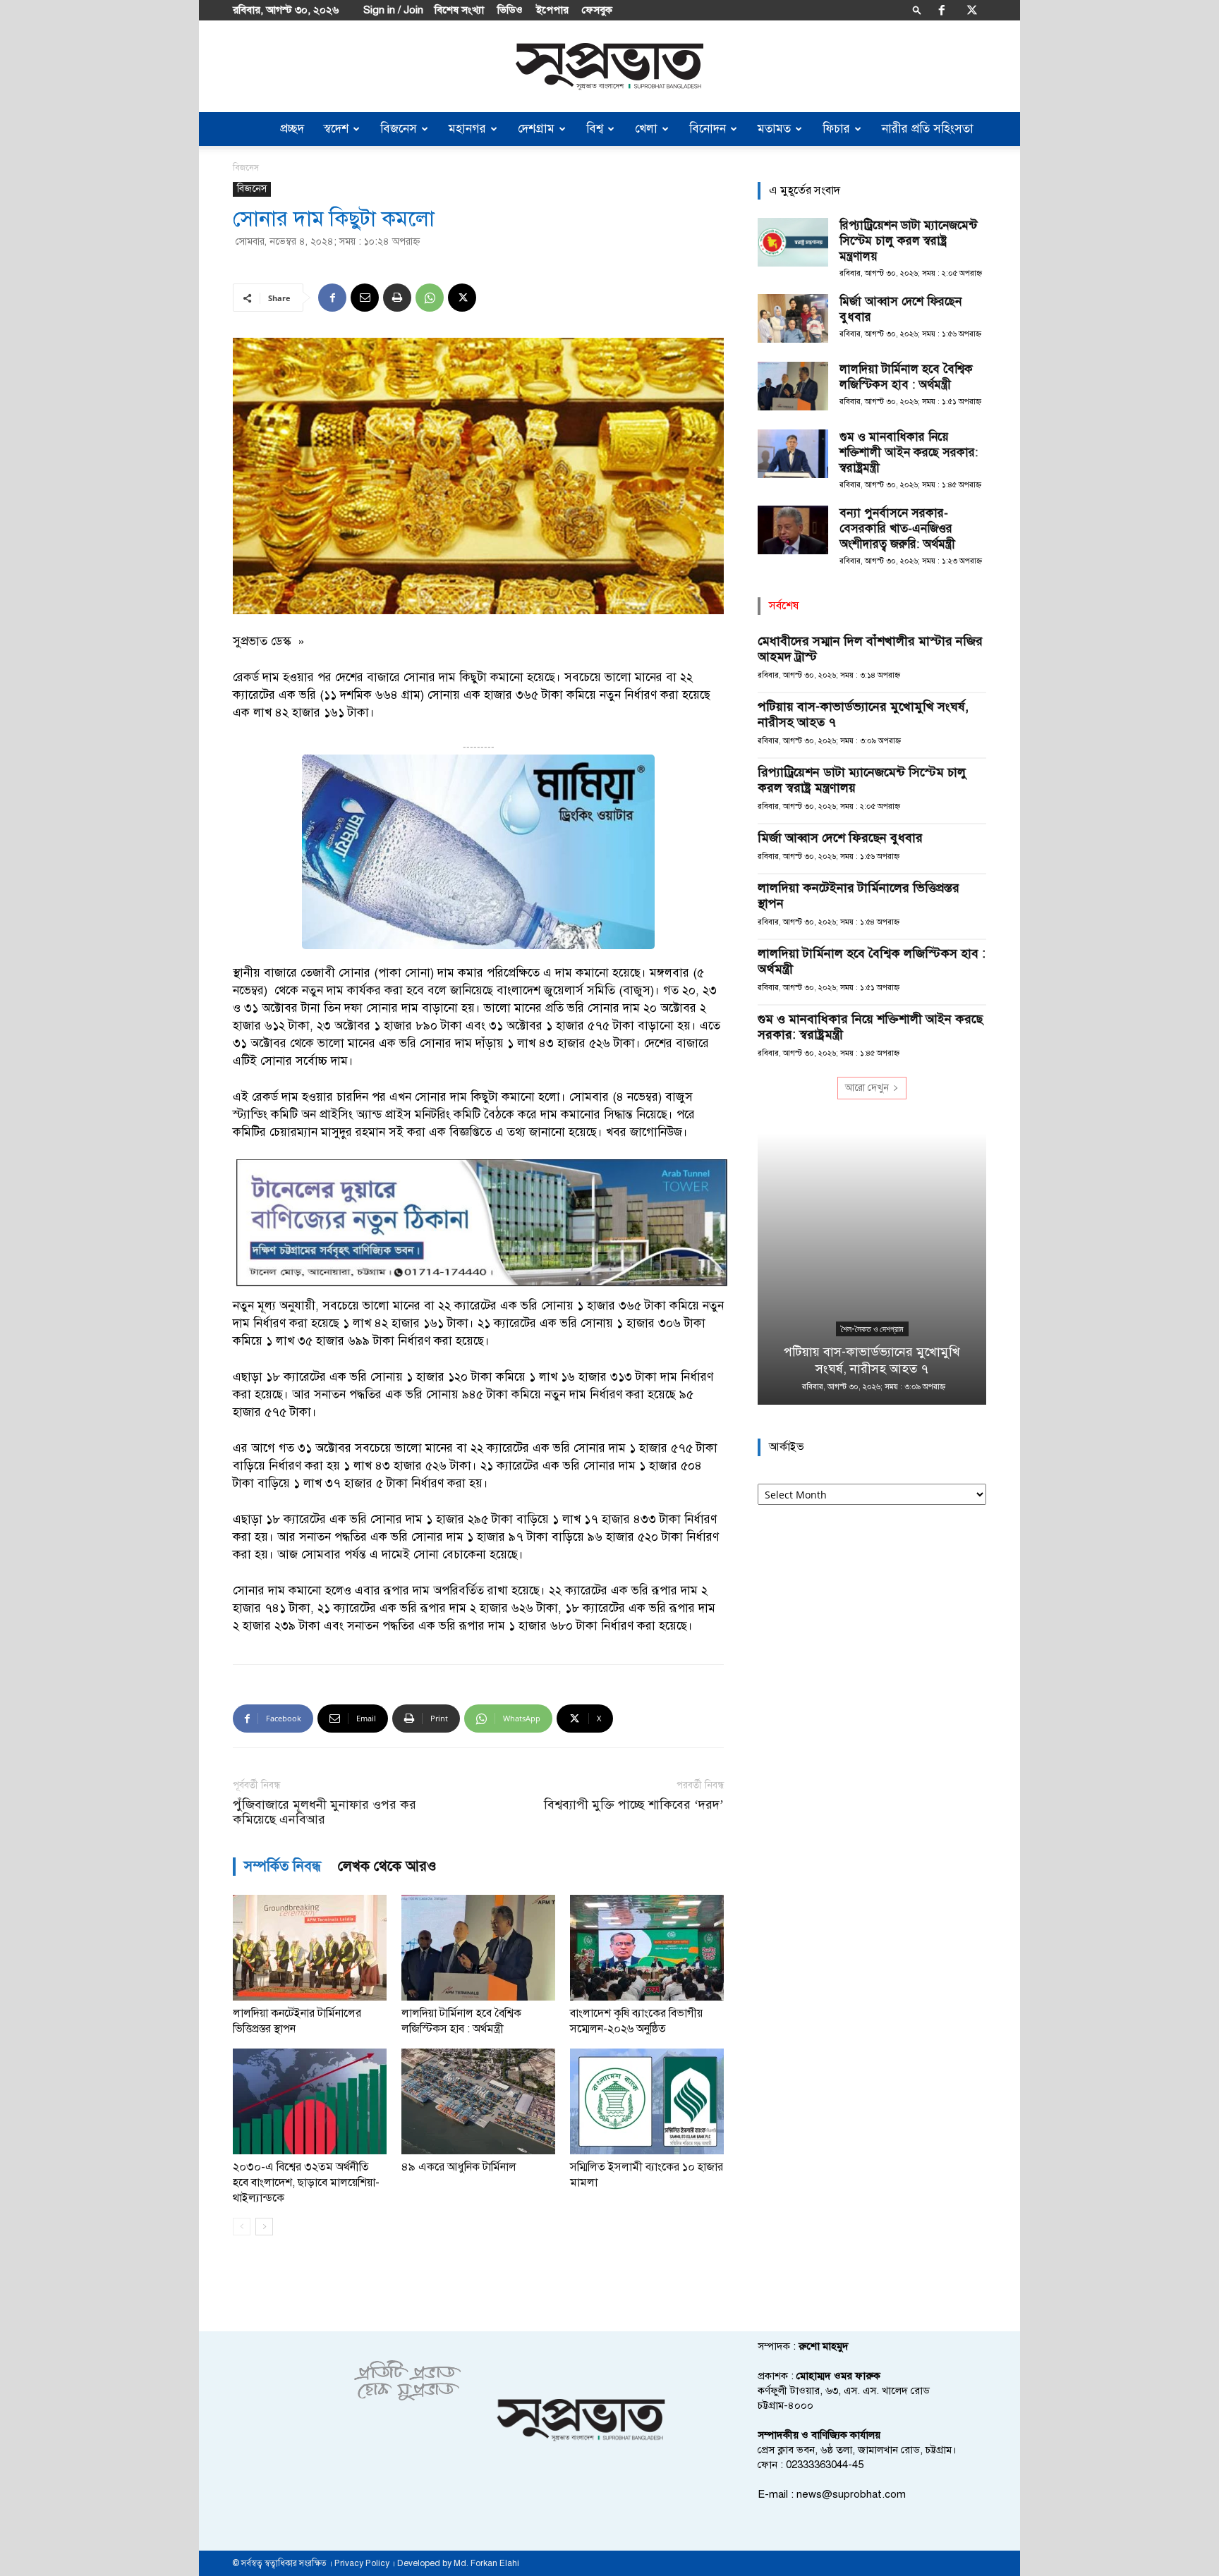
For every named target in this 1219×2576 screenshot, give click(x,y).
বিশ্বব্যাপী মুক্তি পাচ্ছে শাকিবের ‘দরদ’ (634, 1805)
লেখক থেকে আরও (387, 1866)
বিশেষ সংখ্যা (459, 10)
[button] (917, 10)
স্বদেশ (336, 129)
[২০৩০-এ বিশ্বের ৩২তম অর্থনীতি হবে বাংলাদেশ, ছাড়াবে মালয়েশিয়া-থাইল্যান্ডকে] (310, 2101)
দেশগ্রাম (536, 129)
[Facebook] (942, 10)
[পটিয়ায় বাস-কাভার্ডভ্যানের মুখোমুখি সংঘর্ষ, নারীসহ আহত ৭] (872, 1269)
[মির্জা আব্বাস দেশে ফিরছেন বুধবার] (793, 318)
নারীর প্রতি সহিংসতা (928, 129)
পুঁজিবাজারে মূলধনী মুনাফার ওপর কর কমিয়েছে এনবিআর (325, 1812)
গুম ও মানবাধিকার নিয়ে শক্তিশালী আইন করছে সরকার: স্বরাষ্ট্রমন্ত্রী (909, 452)
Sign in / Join (393, 10)
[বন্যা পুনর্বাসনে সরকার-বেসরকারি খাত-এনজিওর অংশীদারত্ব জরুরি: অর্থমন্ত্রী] (793, 530)
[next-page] (264, 2227)
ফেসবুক (597, 10)
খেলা (646, 129)
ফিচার (836, 129)
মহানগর (467, 129)
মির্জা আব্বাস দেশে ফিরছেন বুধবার (840, 838)
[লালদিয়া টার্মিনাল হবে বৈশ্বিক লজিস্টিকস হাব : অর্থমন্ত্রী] (478, 1948)
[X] (972, 10)
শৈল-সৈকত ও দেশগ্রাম (872, 1329)
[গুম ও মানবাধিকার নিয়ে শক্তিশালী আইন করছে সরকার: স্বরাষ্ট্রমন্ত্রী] (793, 454)
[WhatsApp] (430, 298)
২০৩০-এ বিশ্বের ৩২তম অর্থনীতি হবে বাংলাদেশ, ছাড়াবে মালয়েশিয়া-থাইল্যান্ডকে (306, 2183)
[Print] (397, 298)
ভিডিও (510, 10)
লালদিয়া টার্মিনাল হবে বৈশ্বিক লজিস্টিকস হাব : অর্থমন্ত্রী (906, 377)
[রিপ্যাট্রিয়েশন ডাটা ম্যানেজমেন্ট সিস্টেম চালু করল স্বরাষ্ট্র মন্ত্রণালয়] (793, 242)
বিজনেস (399, 129)
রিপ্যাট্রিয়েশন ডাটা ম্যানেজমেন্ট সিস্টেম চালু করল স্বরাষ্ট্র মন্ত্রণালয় (908, 241)
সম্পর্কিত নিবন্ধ (283, 1866)
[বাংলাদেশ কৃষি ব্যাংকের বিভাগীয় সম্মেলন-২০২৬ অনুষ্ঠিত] (647, 1948)
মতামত (774, 129)
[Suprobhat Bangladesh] (609, 67)
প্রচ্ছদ (292, 129)
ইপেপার (552, 10)
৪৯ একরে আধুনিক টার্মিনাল (459, 2167)
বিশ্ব (595, 129)
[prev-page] (242, 2227)
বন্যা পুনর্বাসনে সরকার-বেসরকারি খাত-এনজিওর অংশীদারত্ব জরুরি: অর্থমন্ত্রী (897, 529)
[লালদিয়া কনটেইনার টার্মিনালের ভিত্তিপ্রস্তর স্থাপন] (310, 1948)
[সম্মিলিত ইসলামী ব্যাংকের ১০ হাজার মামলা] (647, 2101)
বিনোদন (708, 129)
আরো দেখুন (867, 1088)
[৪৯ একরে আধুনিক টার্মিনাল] (478, 2101)
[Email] (365, 298)
